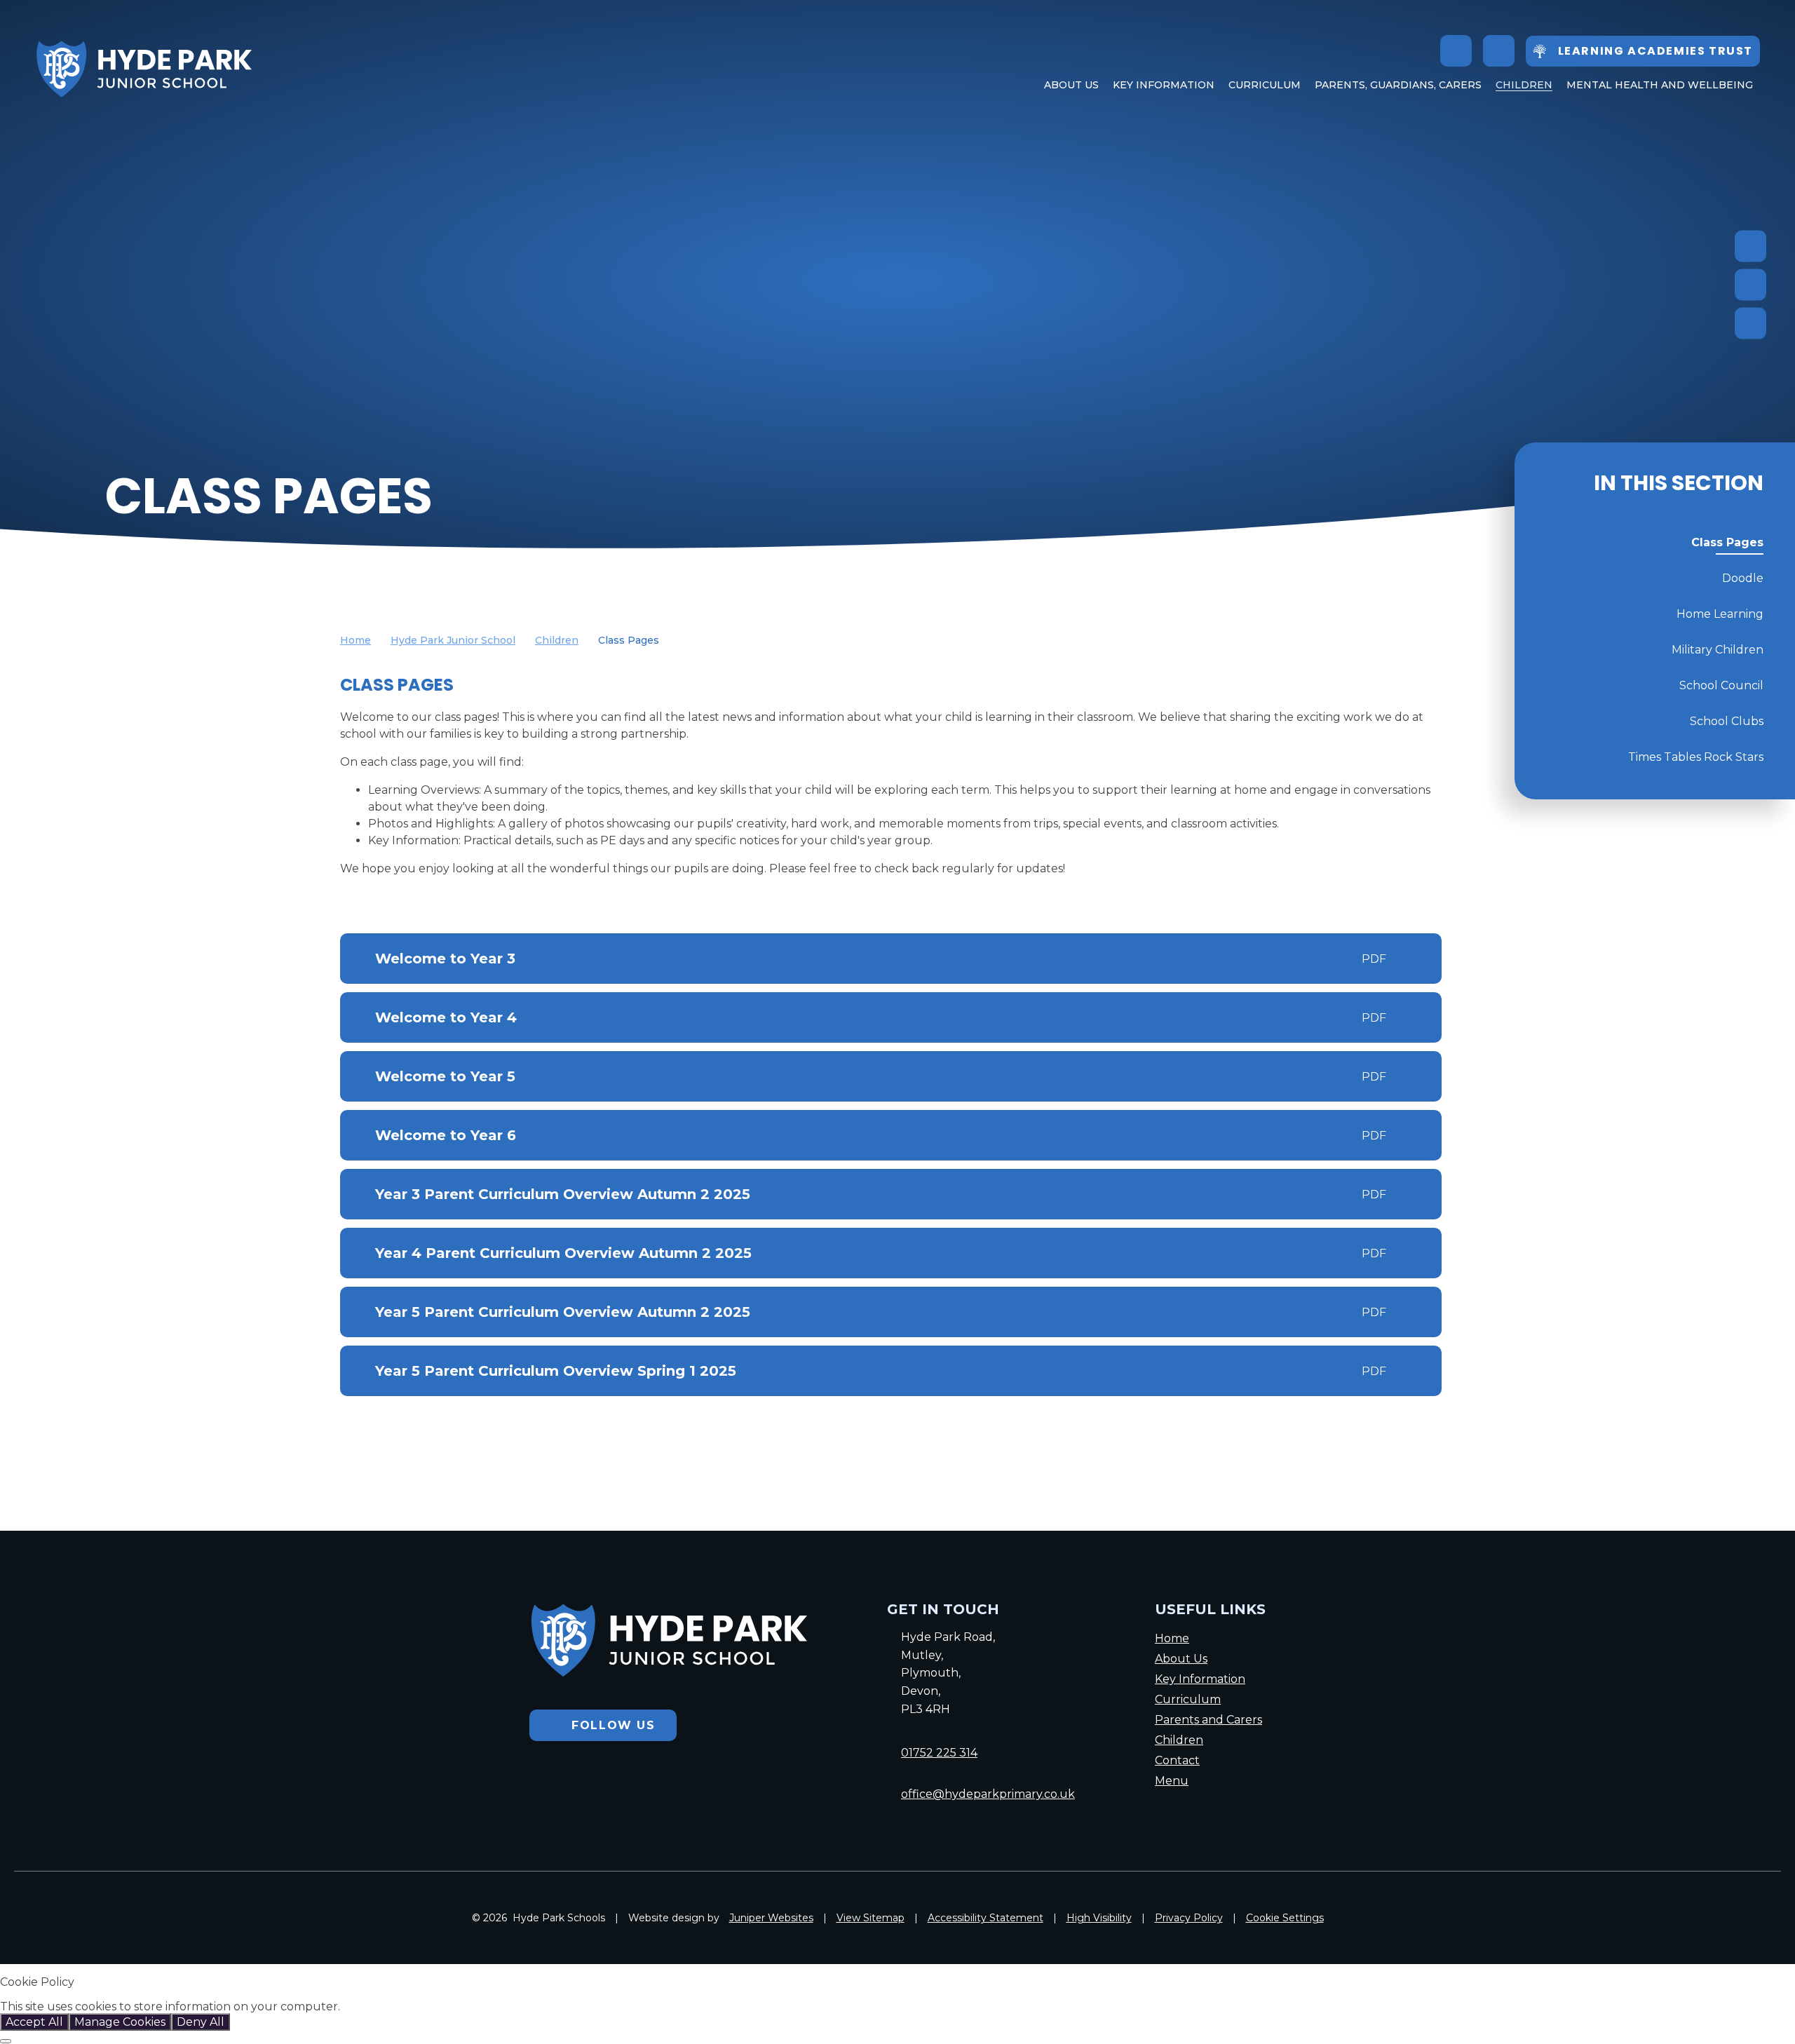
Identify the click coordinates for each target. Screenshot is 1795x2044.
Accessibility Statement (985, 1918)
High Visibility (1099, 1918)
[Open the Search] (1499, 51)
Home (355, 640)
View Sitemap (871, 1918)
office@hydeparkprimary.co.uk (988, 1794)
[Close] (6, 2041)
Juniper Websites (771, 1918)
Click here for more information (431, 2006)
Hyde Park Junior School (453, 640)
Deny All (201, 2022)
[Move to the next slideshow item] (1750, 246)
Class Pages (629, 640)
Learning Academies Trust (1655, 51)
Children (557, 640)
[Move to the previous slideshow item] (1750, 285)
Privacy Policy (1189, 1918)
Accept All (34, 2022)
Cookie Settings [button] (1285, 1918)
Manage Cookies (120, 2022)
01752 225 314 (939, 1753)
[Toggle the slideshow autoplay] (1750, 324)
